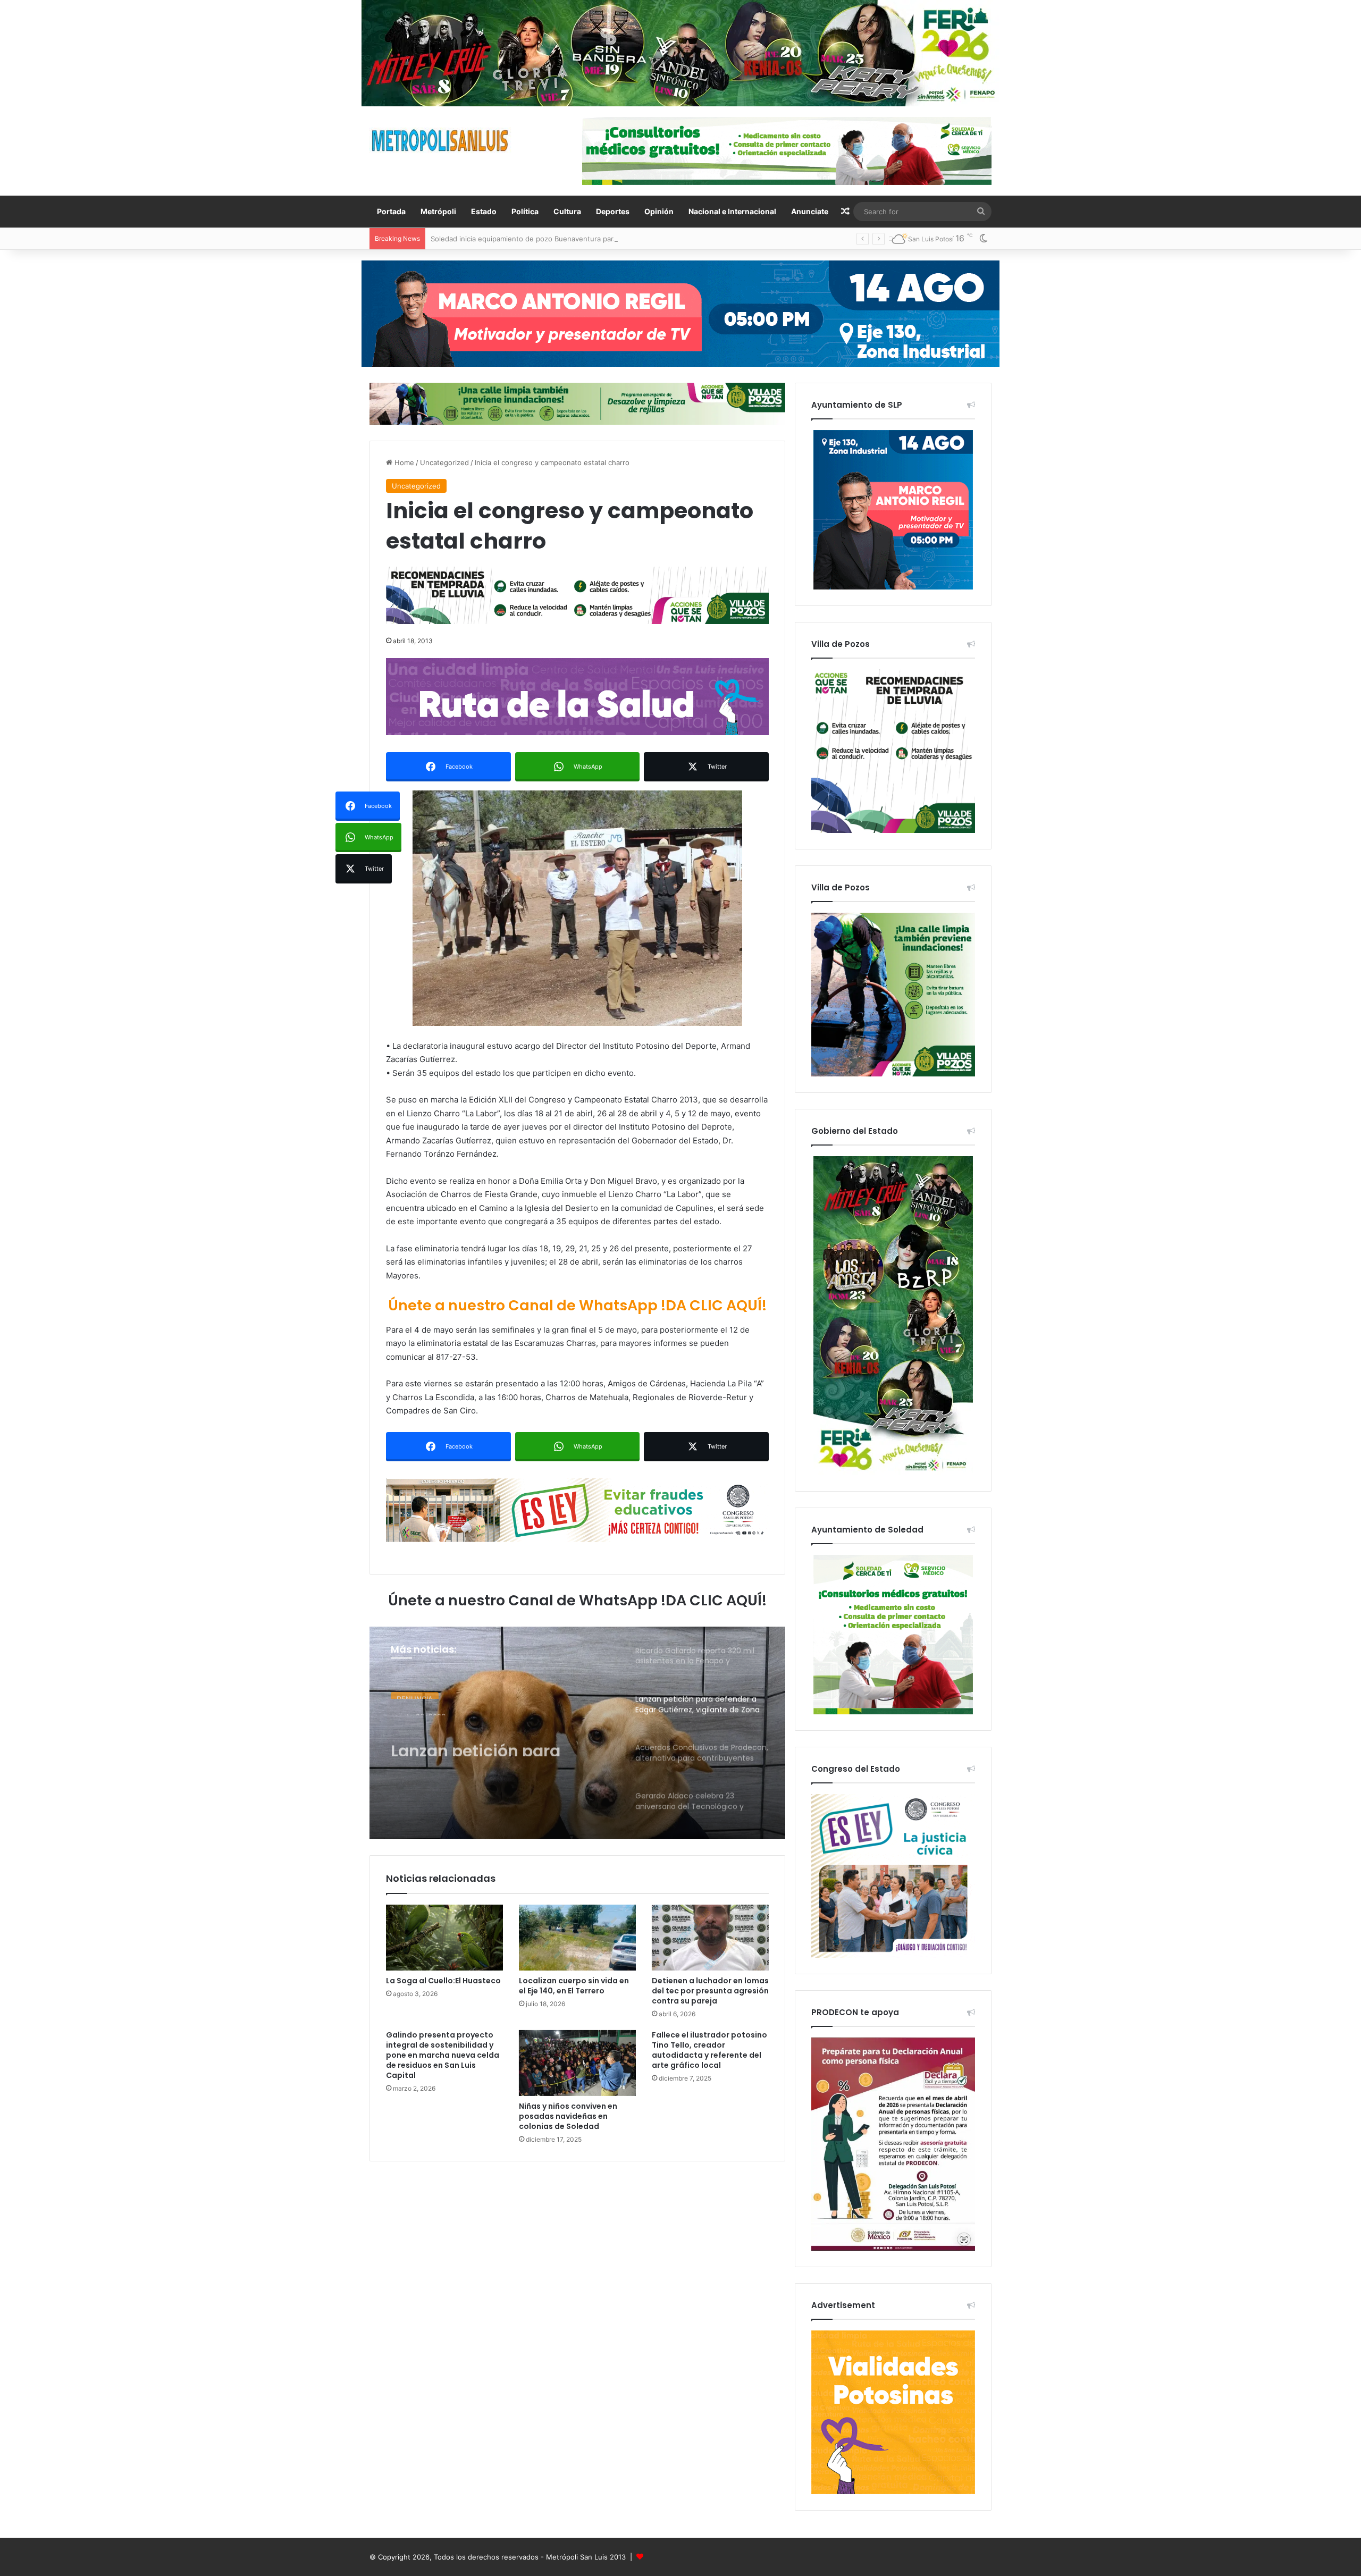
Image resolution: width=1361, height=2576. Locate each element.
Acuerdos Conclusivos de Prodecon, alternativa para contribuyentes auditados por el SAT (499, 1741)
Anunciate (810, 211)
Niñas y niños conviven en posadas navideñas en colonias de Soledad (568, 2116)
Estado (484, 211)
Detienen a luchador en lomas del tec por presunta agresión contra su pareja (710, 1991)
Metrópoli (438, 211)
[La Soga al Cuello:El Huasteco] (444, 1938)
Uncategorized (444, 462)
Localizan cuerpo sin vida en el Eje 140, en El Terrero (574, 1986)
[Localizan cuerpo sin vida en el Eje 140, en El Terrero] (577, 1938)
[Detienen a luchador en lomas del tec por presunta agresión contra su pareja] (710, 1938)
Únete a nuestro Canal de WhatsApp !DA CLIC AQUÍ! (577, 1305)
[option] (577, 1733)
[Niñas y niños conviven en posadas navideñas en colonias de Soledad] (577, 2063)
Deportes (613, 211)
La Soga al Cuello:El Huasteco (443, 1981)
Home (403, 462)
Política (525, 211)
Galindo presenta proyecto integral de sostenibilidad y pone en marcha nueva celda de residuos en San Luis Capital (443, 2055)
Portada (391, 211)
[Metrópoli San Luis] (441, 141)
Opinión (659, 211)
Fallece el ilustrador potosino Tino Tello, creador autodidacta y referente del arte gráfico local (709, 2050)
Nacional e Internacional (732, 211)
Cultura (567, 211)
